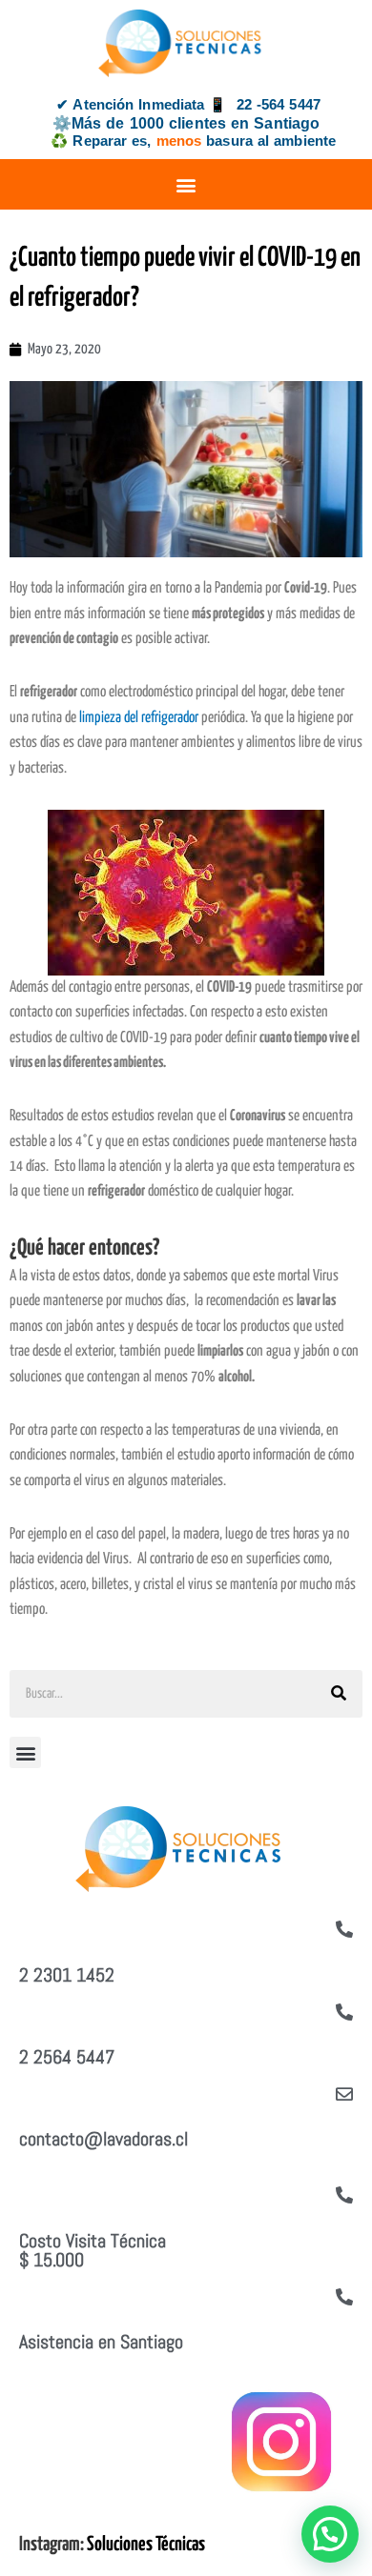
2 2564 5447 (67, 2057)
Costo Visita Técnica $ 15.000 (93, 2250)
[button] (186, 184)
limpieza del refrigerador (139, 718)
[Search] (339, 1694)
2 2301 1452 (67, 1975)
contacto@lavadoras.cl (103, 2139)
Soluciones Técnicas (146, 2545)
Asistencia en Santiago (101, 2342)
